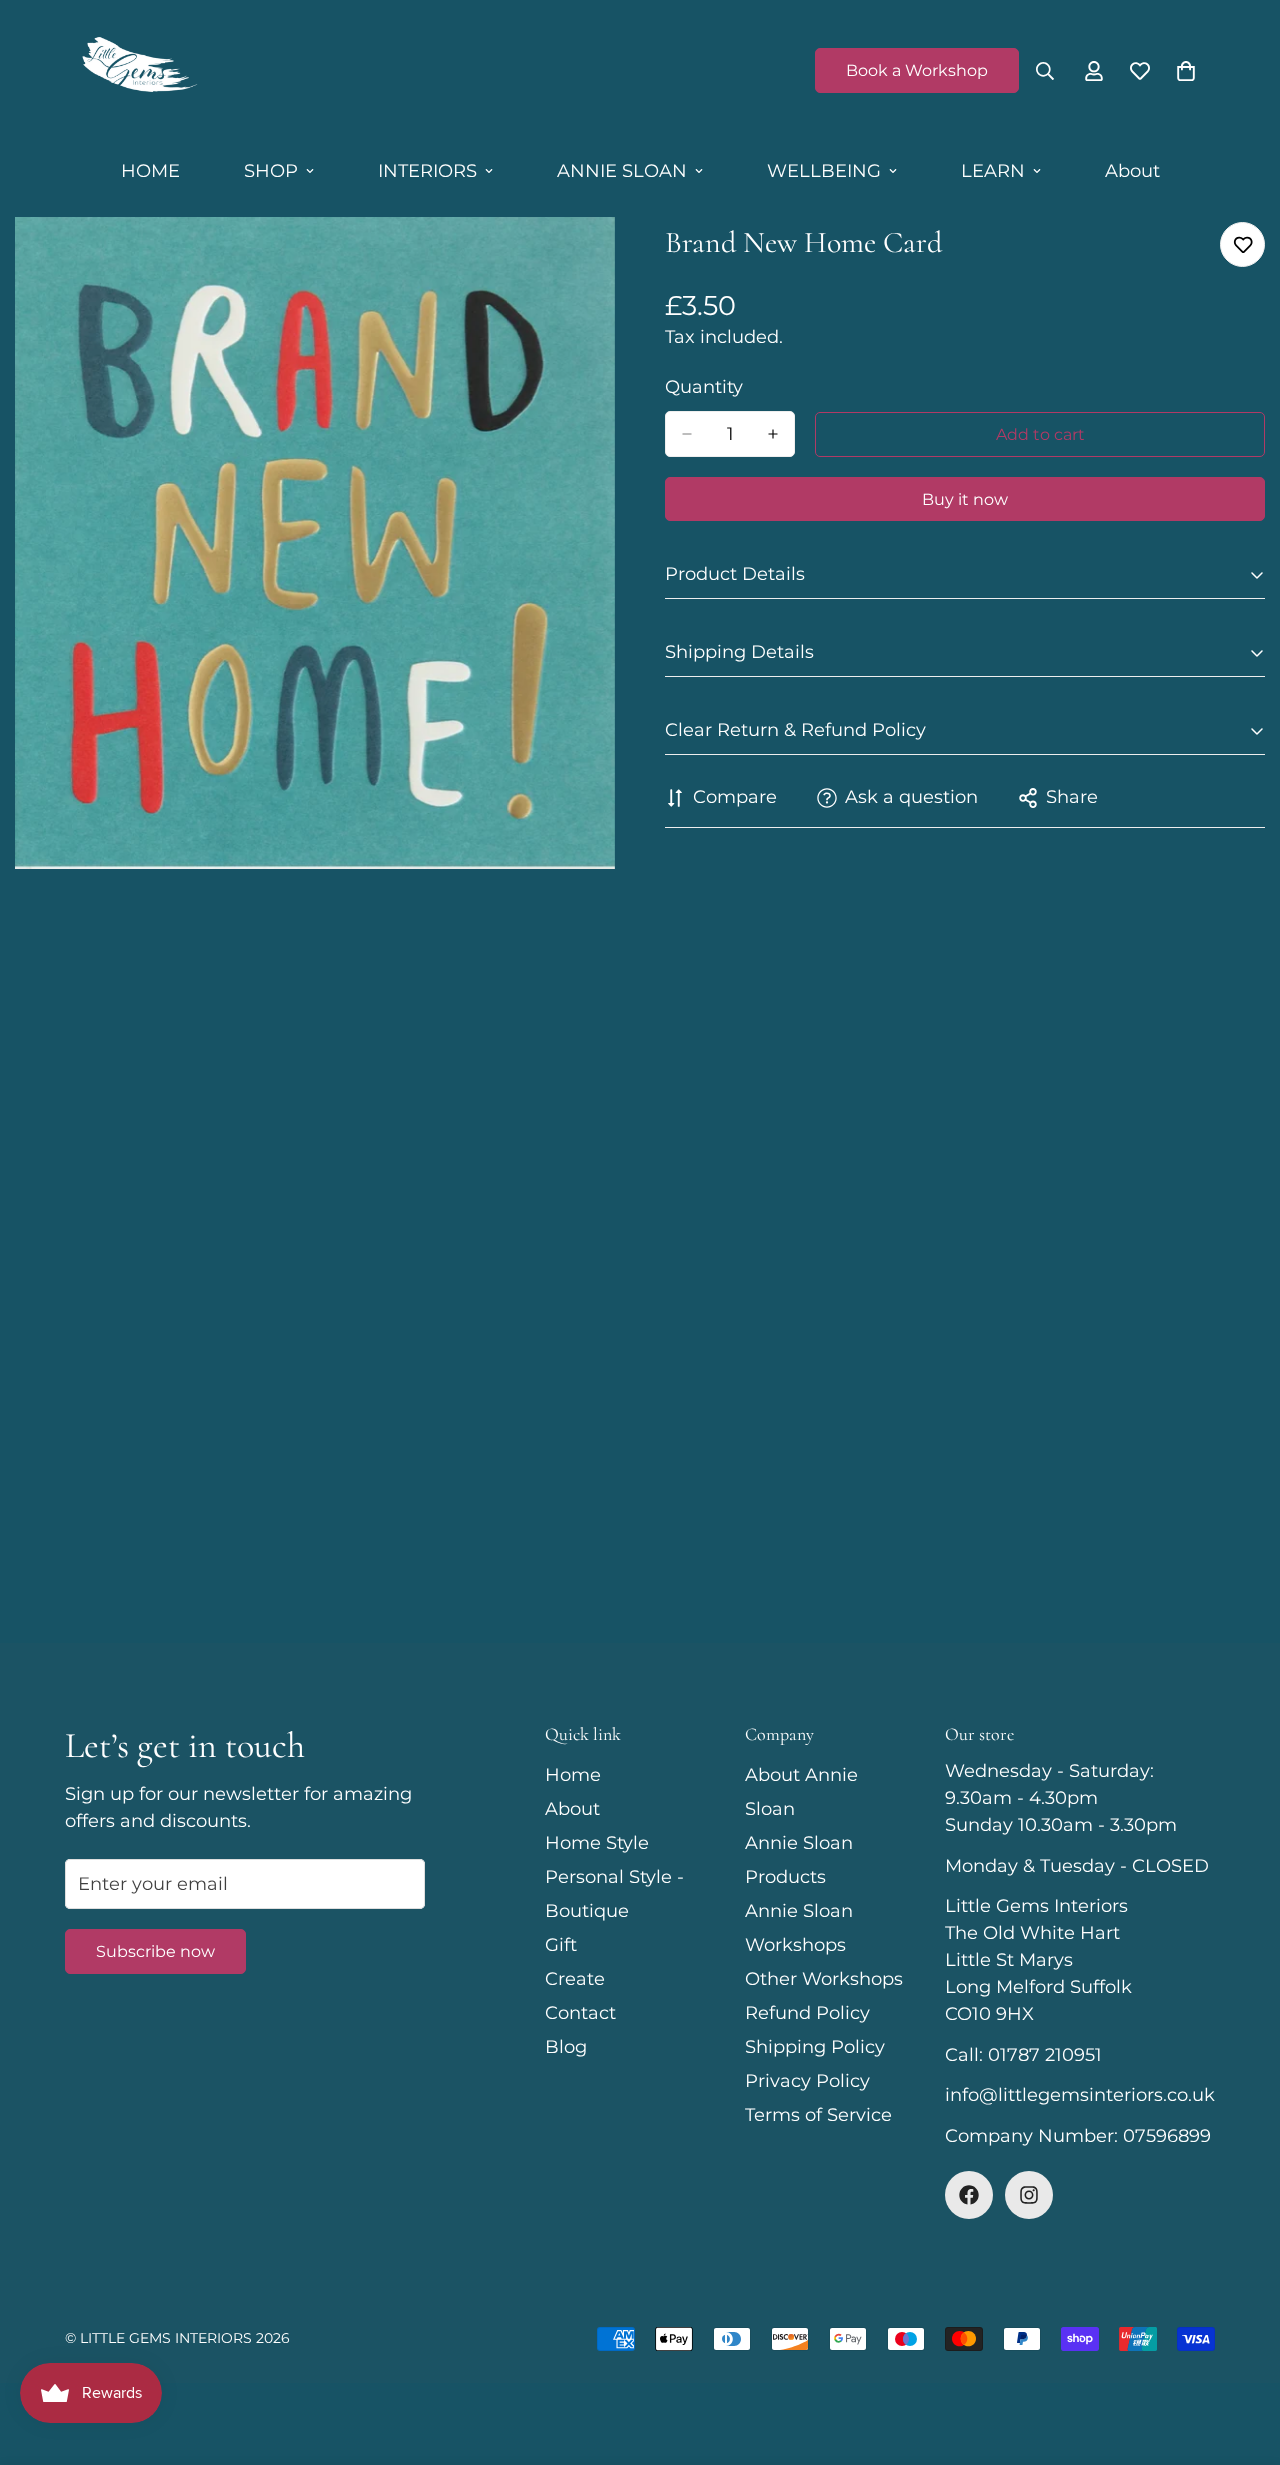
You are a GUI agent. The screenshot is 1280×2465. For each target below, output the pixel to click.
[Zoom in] (597, 259)
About (1132, 171)
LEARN (993, 171)
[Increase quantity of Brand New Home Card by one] (773, 434)
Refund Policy (807, 2013)
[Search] (1045, 71)
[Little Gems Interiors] (137, 71)
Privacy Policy (807, 2081)
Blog (566, 2047)
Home (573, 1775)
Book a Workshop (917, 70)
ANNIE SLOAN (622, 171)
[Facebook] (969, 2195)
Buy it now (965, 499)
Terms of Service (818, 2115)
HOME (150, 171)
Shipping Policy (815, 2047)
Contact (580, 2013)
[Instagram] (1029, 2195)
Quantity (704, 387)
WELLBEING (824, 171)
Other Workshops (824, 1979)
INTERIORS (427, 171)
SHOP (271, 171)
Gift (561, 1945)
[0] (1186, 71)
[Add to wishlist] (1242, 244)
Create (575, 1979)
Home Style (597, 1843)
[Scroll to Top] (1241, 2356)
